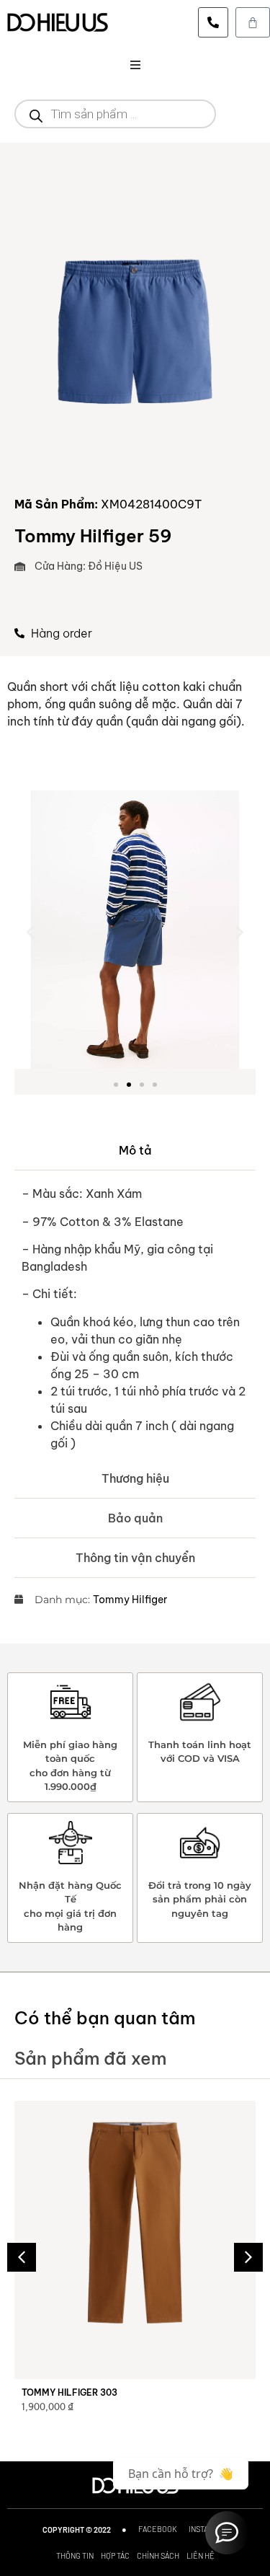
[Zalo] (227, 2533)
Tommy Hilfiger (130, 1600)
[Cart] (253, 22)
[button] (135, 65)
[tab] (135, 1151)
